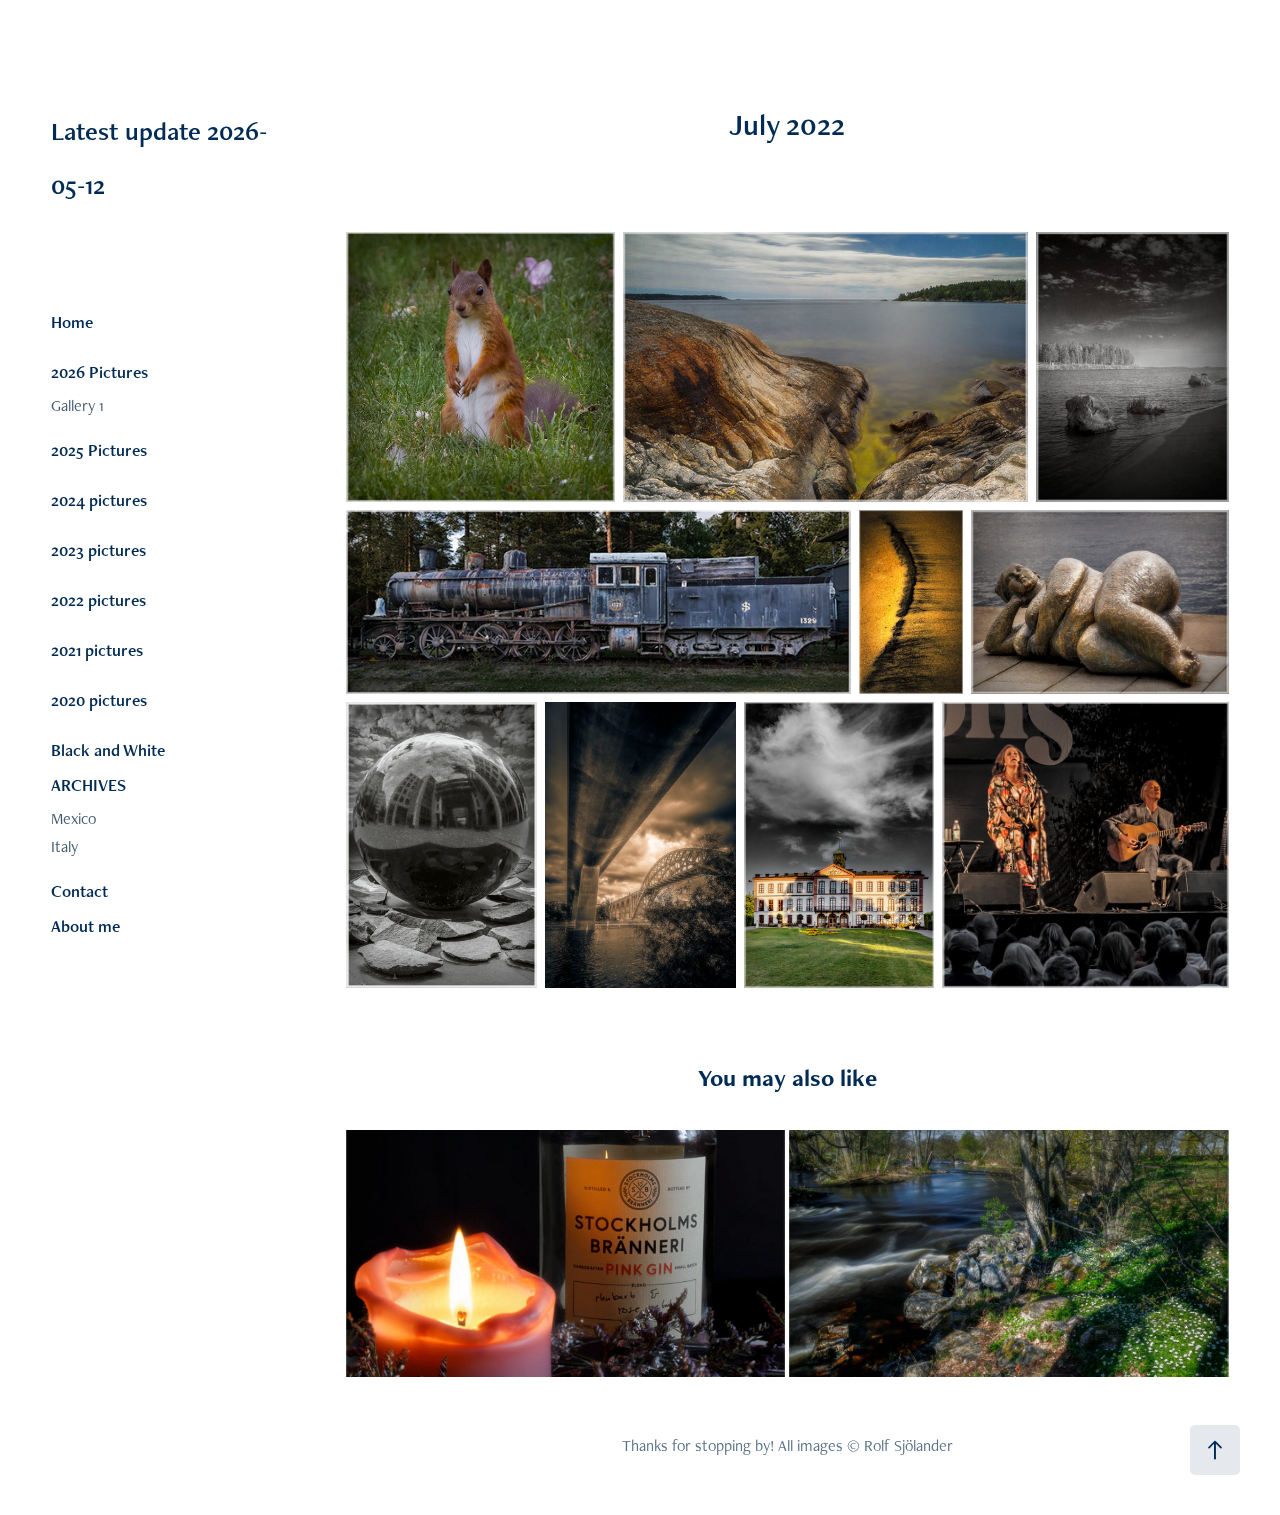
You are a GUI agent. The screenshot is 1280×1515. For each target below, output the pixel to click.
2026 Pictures (99, 372)
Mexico (73, 818)
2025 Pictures (99, 450)
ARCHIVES (88, 785)
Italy (64, 846)
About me (85, 926)
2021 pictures (97, 650)
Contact (79, 891)
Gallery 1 (77, 405)
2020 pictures (99, 700)
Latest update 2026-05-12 (228, 131)
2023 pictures (98, 550)
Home (72, 322)
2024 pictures (99, 500)
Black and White (108, 750)
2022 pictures (98, 600)
